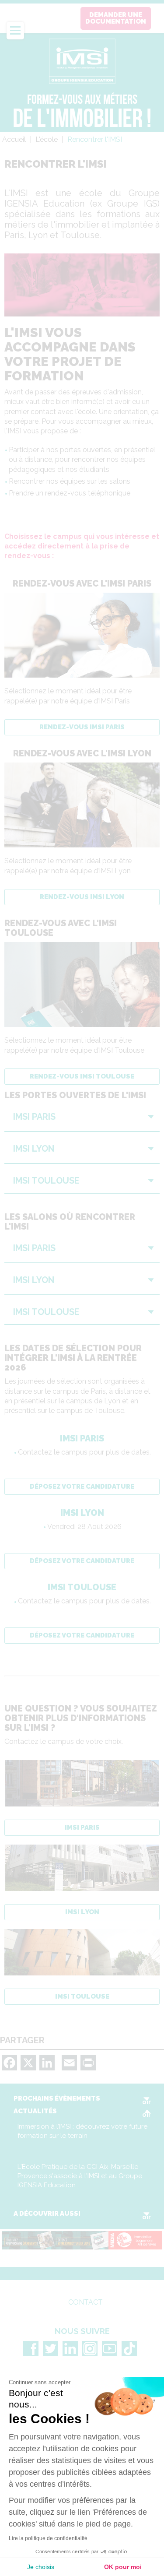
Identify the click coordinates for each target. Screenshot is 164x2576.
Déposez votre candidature (82, 1487)
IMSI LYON (82, 1912)
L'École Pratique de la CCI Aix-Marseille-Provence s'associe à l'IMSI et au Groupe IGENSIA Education (80, 2176)
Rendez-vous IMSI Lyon (82, 897)
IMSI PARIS (82, 1827)
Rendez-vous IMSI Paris (82, 727)
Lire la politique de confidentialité (48, 2538)
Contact (85, 2302)
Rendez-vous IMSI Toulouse (82, 1076)
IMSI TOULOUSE (82, 1996)
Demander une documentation (116, 18)
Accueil (14, 139)
